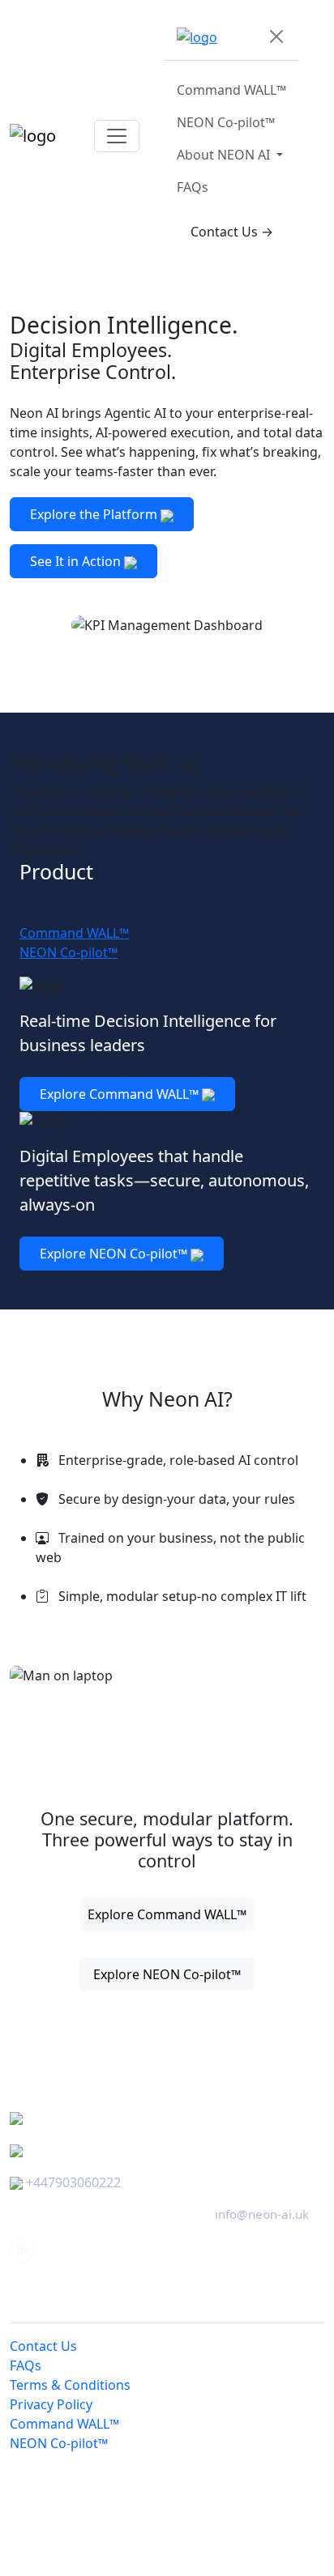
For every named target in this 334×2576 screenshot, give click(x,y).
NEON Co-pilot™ (226, 122)
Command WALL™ (231, 90)
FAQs (193, 187)
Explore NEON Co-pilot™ (115, 1254)
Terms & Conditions (70, 2385)
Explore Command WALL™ (121, 1094)
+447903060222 (73, 2182)
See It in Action (77, 561)
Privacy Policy (51, 2404)
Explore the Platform (95, 514)
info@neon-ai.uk (262, 2214)
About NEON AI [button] (225, 155)
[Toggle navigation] (117, 136)
